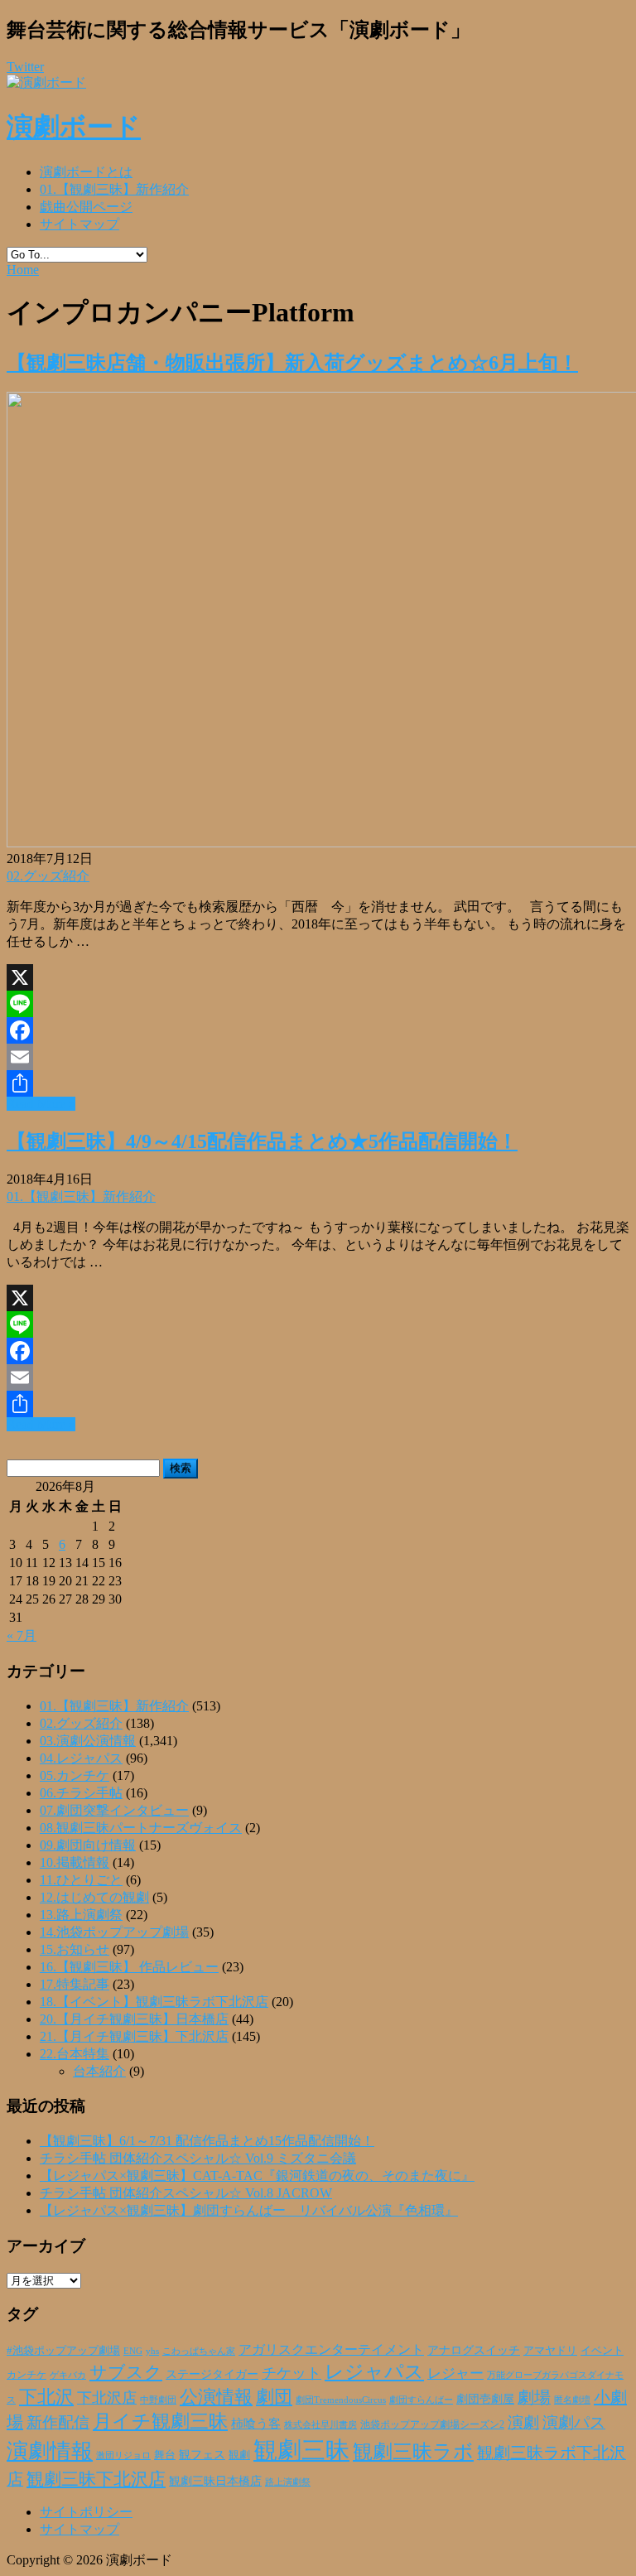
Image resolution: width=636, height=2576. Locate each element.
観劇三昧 (301, 2450)
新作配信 (58, 2422)
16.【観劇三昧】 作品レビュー (129, 1967)
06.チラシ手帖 (81, 1793)
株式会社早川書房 (320, 2425)
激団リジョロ (123, 2455)
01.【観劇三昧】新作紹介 (114, 189)
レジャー (455, 2373)
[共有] (318, 1083)
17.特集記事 (75, 1984)
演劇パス (574, 2422)
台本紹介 (99, 2071)
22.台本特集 (75, 2054)
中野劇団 (158, 2400)
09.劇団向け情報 (88, 1845)
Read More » (41, 1104)
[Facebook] (318, 1030)
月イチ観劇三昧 (160, 2422)
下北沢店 (107, 2398)
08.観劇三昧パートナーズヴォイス (141, 1828)
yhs (152, 2351)
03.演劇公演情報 (88, 1741)
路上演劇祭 (288, 2482)
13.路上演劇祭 (81, 1915)
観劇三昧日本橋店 (215, 2481)
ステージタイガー (212, 2374)
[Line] (318, 1004)
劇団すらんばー (421, 2400)
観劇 (239, 2455)
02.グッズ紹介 (48, 876)
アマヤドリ (550, 2350)
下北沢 (46, 2397)
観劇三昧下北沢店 (96, 2479)
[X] (318, 977)
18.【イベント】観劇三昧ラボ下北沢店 (154, 2002)
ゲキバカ (68, 2375)
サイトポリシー (86, 2512)
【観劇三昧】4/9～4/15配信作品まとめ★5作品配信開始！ (262, 1141)
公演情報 (216, 2397)
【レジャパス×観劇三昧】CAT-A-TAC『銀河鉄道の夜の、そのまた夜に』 (257, 2176)
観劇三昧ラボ (413, 2452)
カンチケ (26, 2375)
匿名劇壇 (572, 2400)
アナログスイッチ (474, 2350)
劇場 (534, 2397)
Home (23, 270)
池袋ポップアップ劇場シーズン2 (432, 2424)
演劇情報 (50, 2451)
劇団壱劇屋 (485, 2399)
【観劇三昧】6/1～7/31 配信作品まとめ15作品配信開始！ (207, 2141)
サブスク (126, 2372)
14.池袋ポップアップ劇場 (114, 1932)
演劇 (523, 2422)
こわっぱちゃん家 (199, 2351)
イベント (602, 2351)
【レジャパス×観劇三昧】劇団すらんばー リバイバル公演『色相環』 (249, 2210)
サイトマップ (79, 224)
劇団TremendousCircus (341, 2400)
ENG (133, 2351)
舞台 (165, 2455)
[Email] (318, 1057)
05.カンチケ (75, 1775)
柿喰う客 (256, 2424)
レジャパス (374, 2371)
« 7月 (22, 1635)
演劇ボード (74, 127)
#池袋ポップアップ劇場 (63, 2351)
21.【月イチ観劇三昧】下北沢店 (134, 2036)
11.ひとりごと (81, 1880)
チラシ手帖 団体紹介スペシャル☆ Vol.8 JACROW (186, 2193)
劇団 (274, 2397)
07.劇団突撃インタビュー (114, 1810)
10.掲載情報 (75, 1862)
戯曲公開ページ (86, 207)
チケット (291, 2373)
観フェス (202, 2454)
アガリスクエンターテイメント (331, 2349)
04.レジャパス (81, 1758)
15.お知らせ (75, 1949)
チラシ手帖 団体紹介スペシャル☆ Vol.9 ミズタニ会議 (198, 2158)
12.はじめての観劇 (94, 1897)
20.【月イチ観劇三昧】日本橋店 (134, 2019)
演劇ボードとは (86, 172)
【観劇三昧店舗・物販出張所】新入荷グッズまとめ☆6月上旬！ (292, 363)
